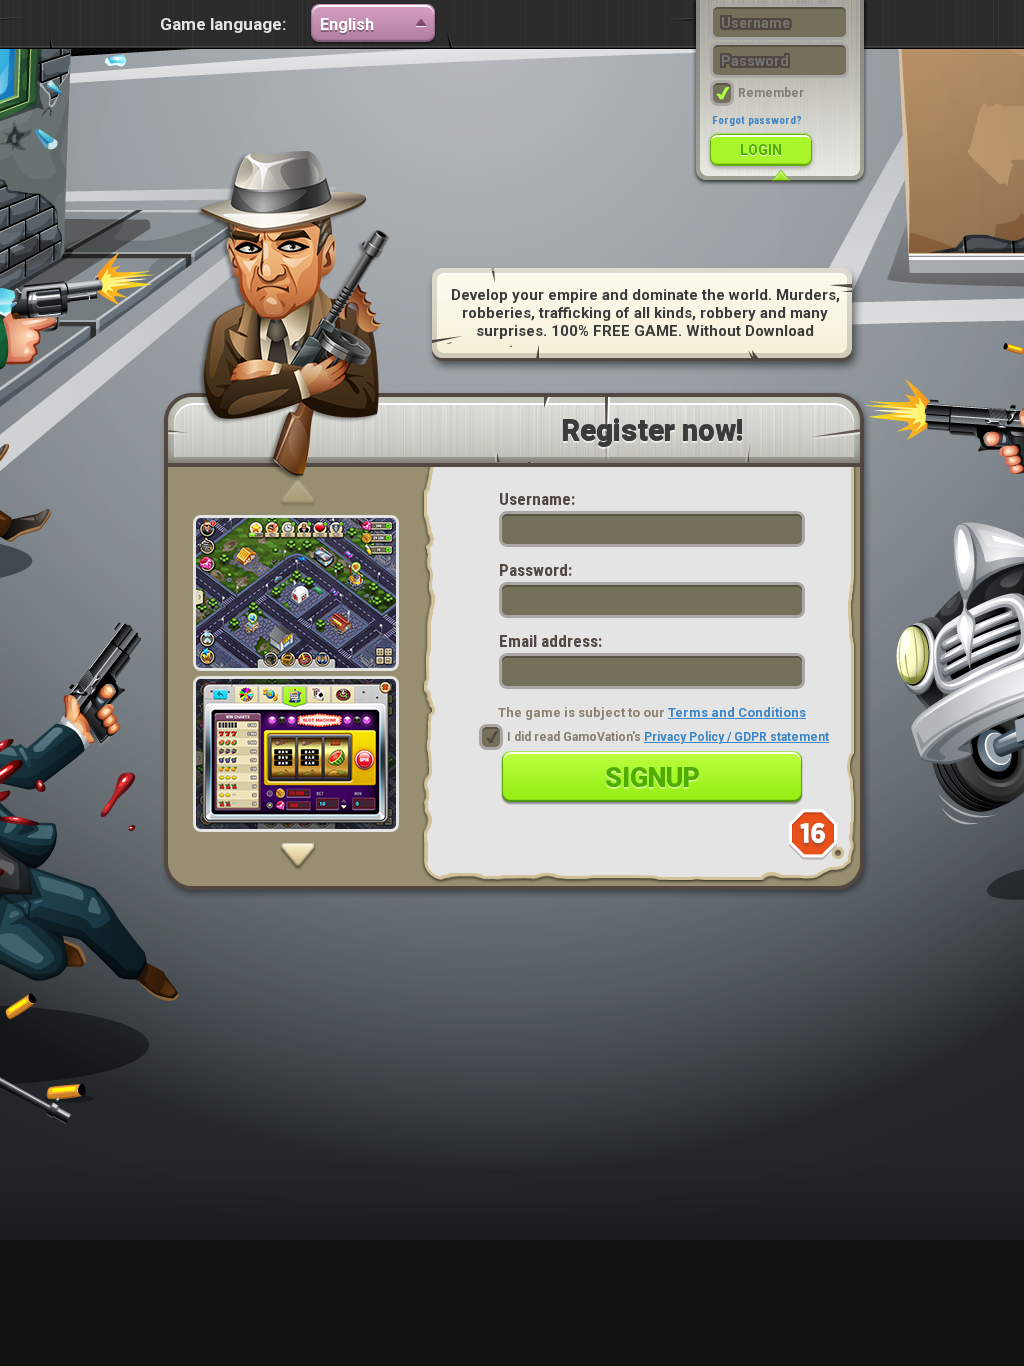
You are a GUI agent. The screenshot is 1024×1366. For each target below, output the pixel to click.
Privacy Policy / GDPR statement (736, 737)
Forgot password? (757, 120)
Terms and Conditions (737, 712)
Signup (652, 778)
